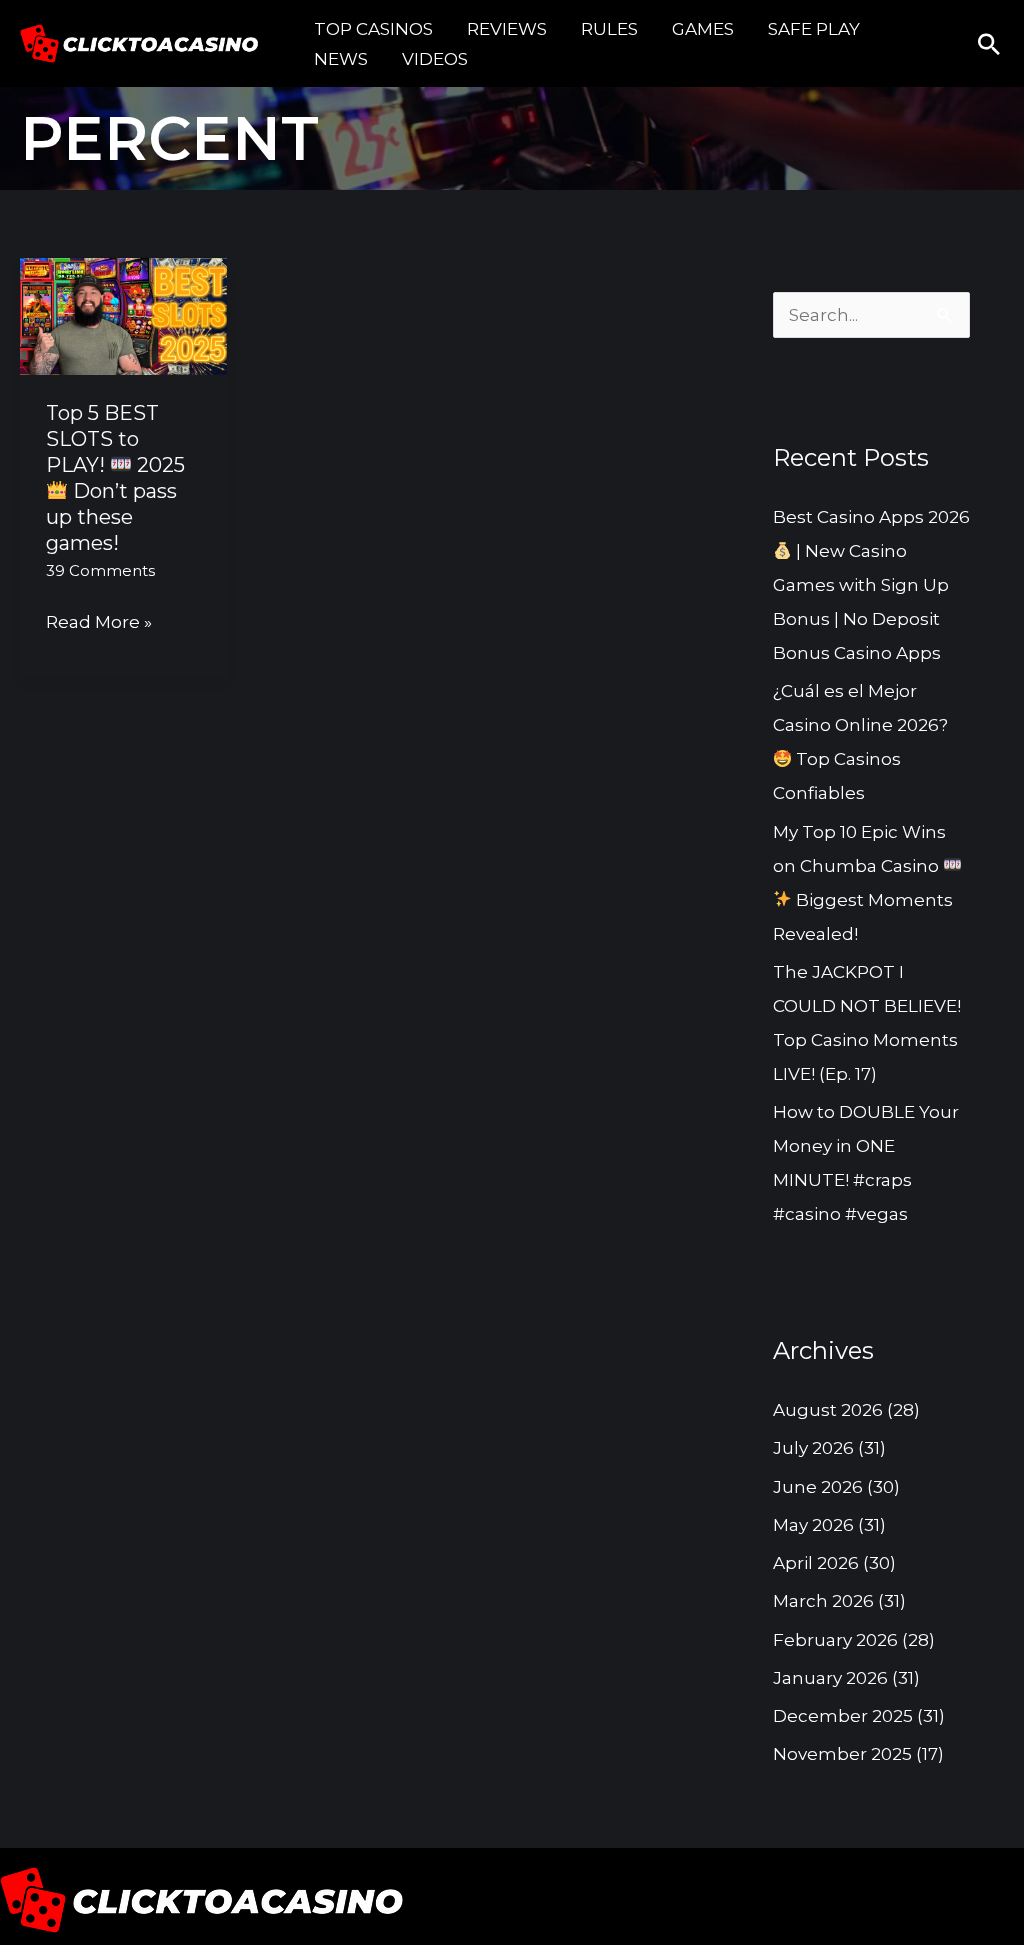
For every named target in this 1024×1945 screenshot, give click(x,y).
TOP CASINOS (373, 29)
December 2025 (843, 1716)
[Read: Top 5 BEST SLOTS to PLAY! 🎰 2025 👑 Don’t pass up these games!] (123, 315)
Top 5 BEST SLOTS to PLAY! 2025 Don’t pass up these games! (116, 478)
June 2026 (818, 1487)
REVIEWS (507, 29)
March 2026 (823, 1601)
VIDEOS (435, 59)
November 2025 (842, 1754)
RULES (609, 29)
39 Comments (100, 570)
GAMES (703, 29)
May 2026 (813, 1525)
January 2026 (830, 1678)
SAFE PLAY (814, 29)
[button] (989, 44)
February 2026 (835, 1640)
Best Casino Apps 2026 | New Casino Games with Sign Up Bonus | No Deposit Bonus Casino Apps (871, 585)
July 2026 (813, 1448)
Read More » (99, 623)
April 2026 (816, 1563)
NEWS (341, 59)
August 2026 (828, 1410)
